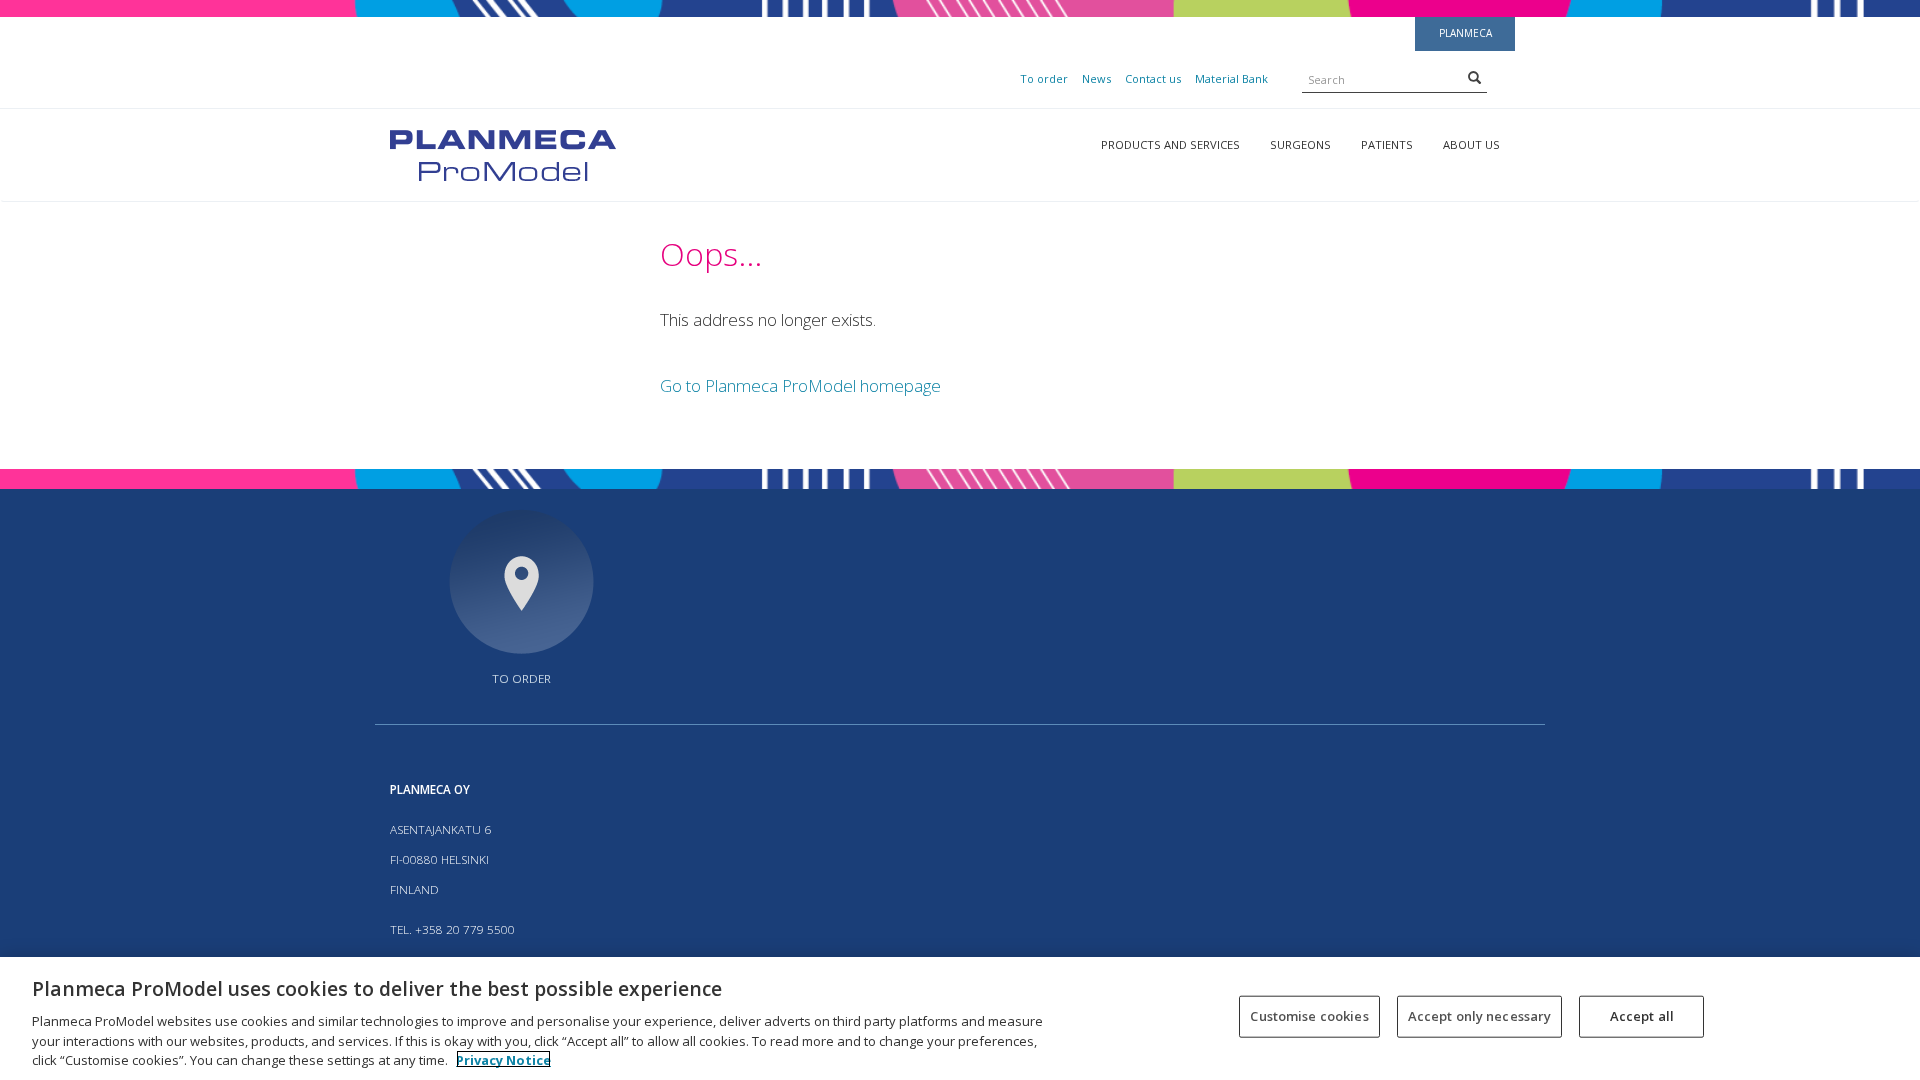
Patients (1387, 144)
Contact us (1153, 78)
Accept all (1642, 1016)
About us (1471, 144)
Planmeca (1465, 33)
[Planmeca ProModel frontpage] (503, 153)
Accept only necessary (1480, 1016)
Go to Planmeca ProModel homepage (800, 385)
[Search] (1474, 77)
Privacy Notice (503, 1059)
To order (1044, 78)
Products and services (1170, 144)
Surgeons (1300, 144)
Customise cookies (1309, 1016)
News (1096, 78)
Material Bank (1231, 78)
